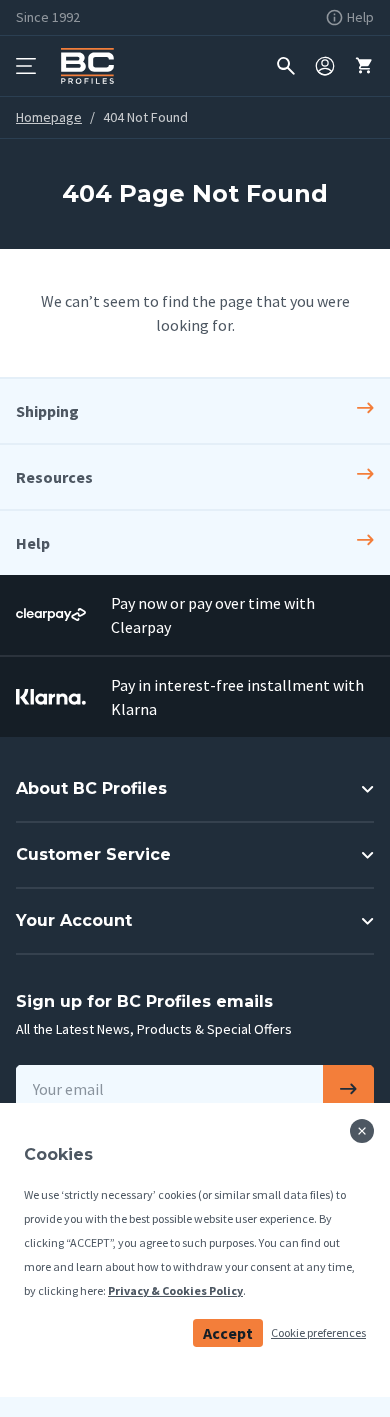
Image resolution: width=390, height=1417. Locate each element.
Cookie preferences (318, 1332)
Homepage (49, 117)
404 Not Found (145, 117)
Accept (228, 1333)
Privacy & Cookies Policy (175, 1290)
